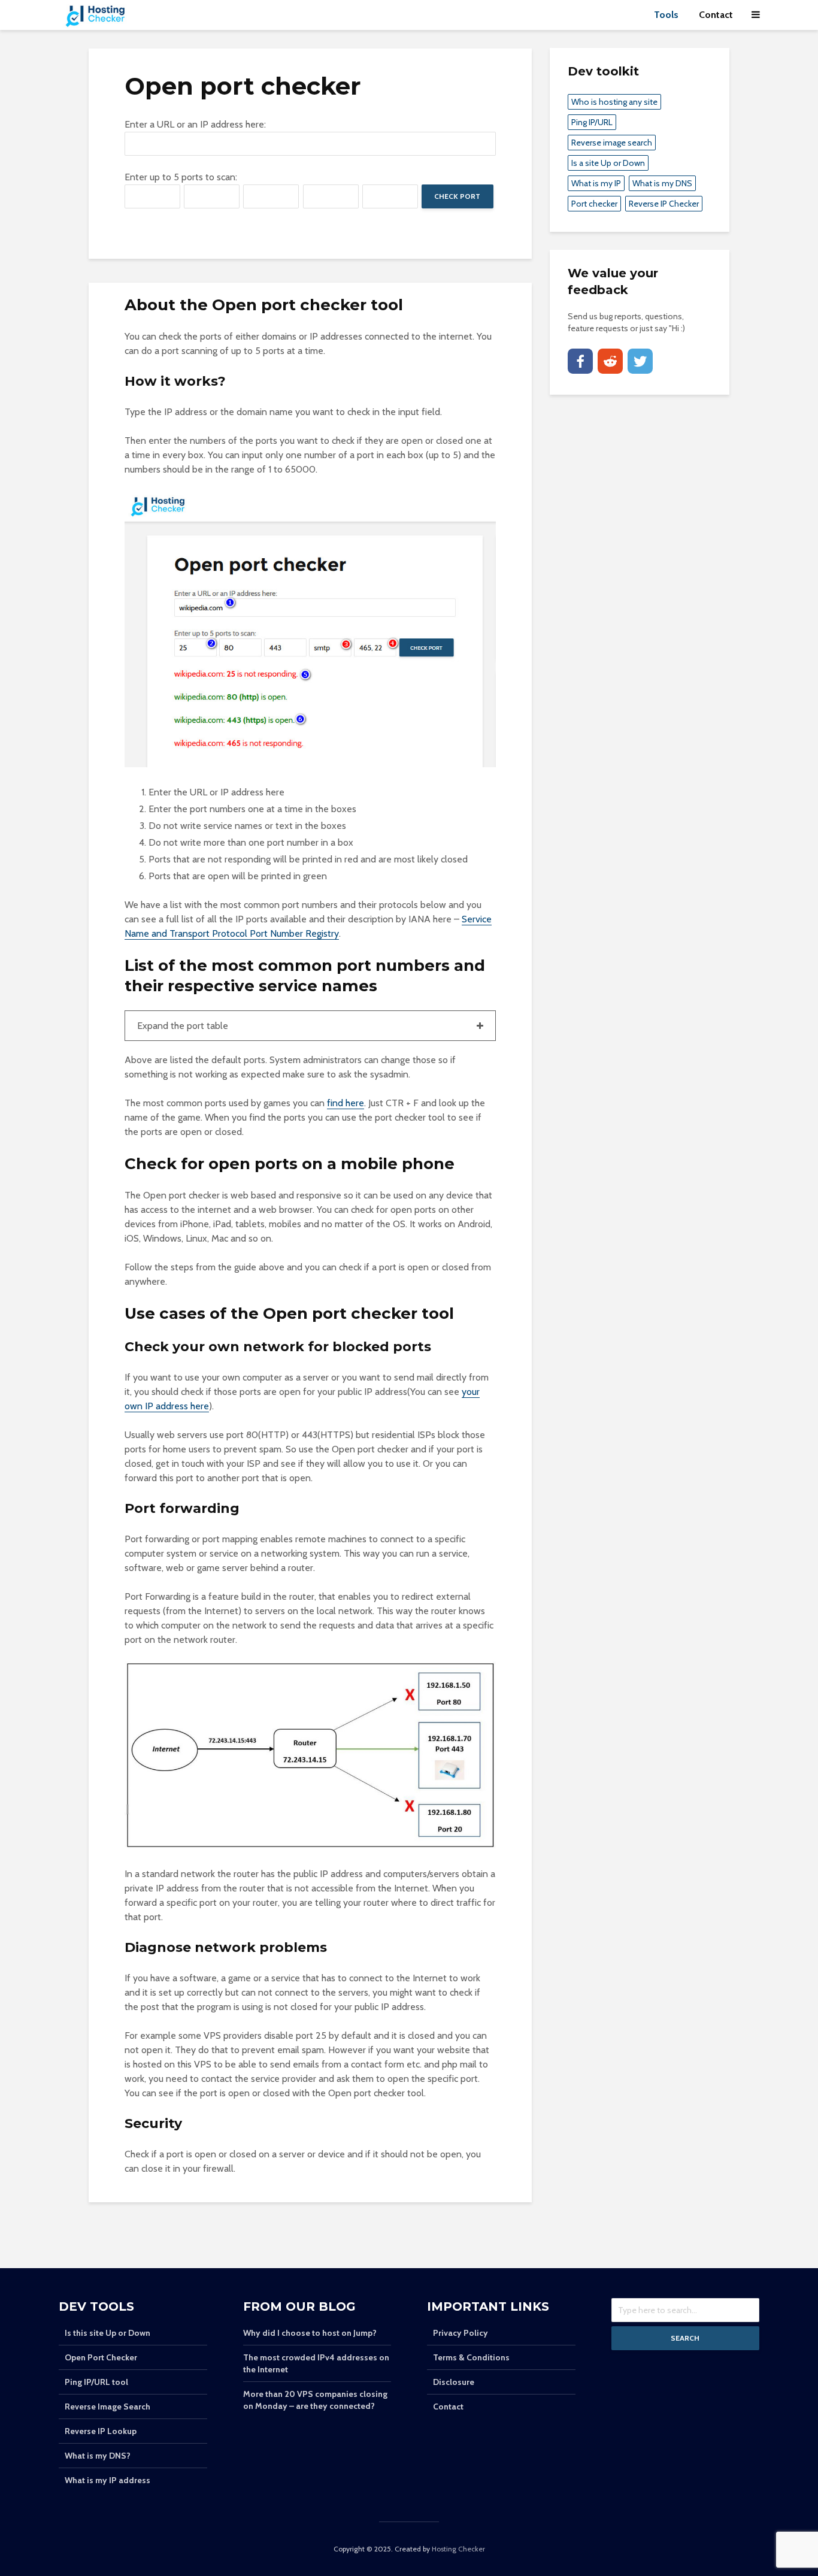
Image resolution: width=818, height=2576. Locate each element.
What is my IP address (107, 2480)
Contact (716, 15)
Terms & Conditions (471, 2357)
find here (346, 1103)
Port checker (594, 204)
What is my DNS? (98, 2456)
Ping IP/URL (592, 122)
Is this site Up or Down (107, 2333)
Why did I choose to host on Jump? (310, 2333)
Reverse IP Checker (664, 204)
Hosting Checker (458, 2549)
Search (685, 2338)
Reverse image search (612, 143)
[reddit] (610, 361)
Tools (666, 15)
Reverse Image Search (107, 2407)
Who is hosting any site (614, 102)
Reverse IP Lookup (101, 2431)
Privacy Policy (460, 2333)
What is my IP (596, 183)
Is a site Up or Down (608, 163)
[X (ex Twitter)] (640, 361)
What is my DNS (662, 183)
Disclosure (454, 2382)
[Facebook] (580, 361)
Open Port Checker (101, 2357)
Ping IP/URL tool (96, 2382)
